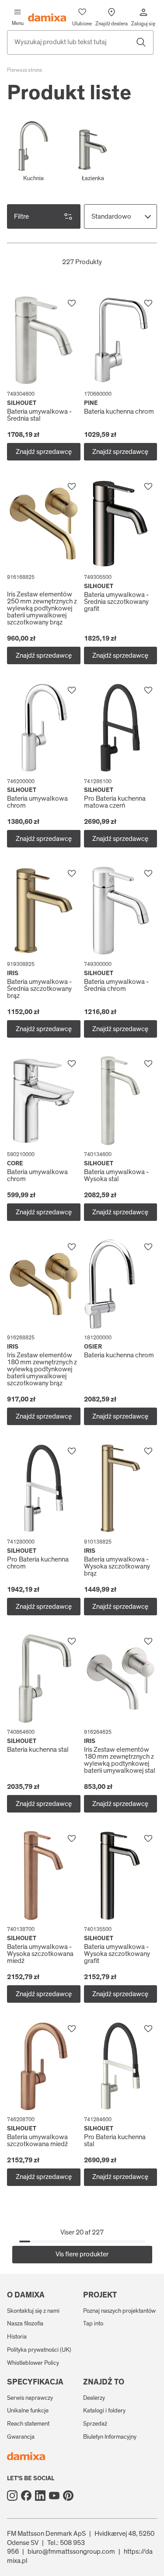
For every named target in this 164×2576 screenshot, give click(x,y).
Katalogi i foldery (104, 2411)
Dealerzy (94, 2398)
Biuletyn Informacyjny (110, 2437)
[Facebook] (26, 2496)
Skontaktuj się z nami (33, 2311)
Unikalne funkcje (28, 2411)
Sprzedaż (95, 2424)
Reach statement (28, 2424)
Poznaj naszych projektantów (119, 2311)
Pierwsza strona (24, 70)
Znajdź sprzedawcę (44, 452)
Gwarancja (21, 2437)
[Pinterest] (68, 2496)
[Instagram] (12, 2496)
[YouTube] (54, 2496)
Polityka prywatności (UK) (39, 2350)
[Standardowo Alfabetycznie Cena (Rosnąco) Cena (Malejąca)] (121, 216)
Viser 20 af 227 (82, 2232)
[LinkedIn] (40, 2496)
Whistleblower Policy (33, 2363)
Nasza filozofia (25, 2324)
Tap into (93, 2324)
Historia (17, 2337)
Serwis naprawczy (30, 2398)
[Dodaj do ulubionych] (72, 303)
